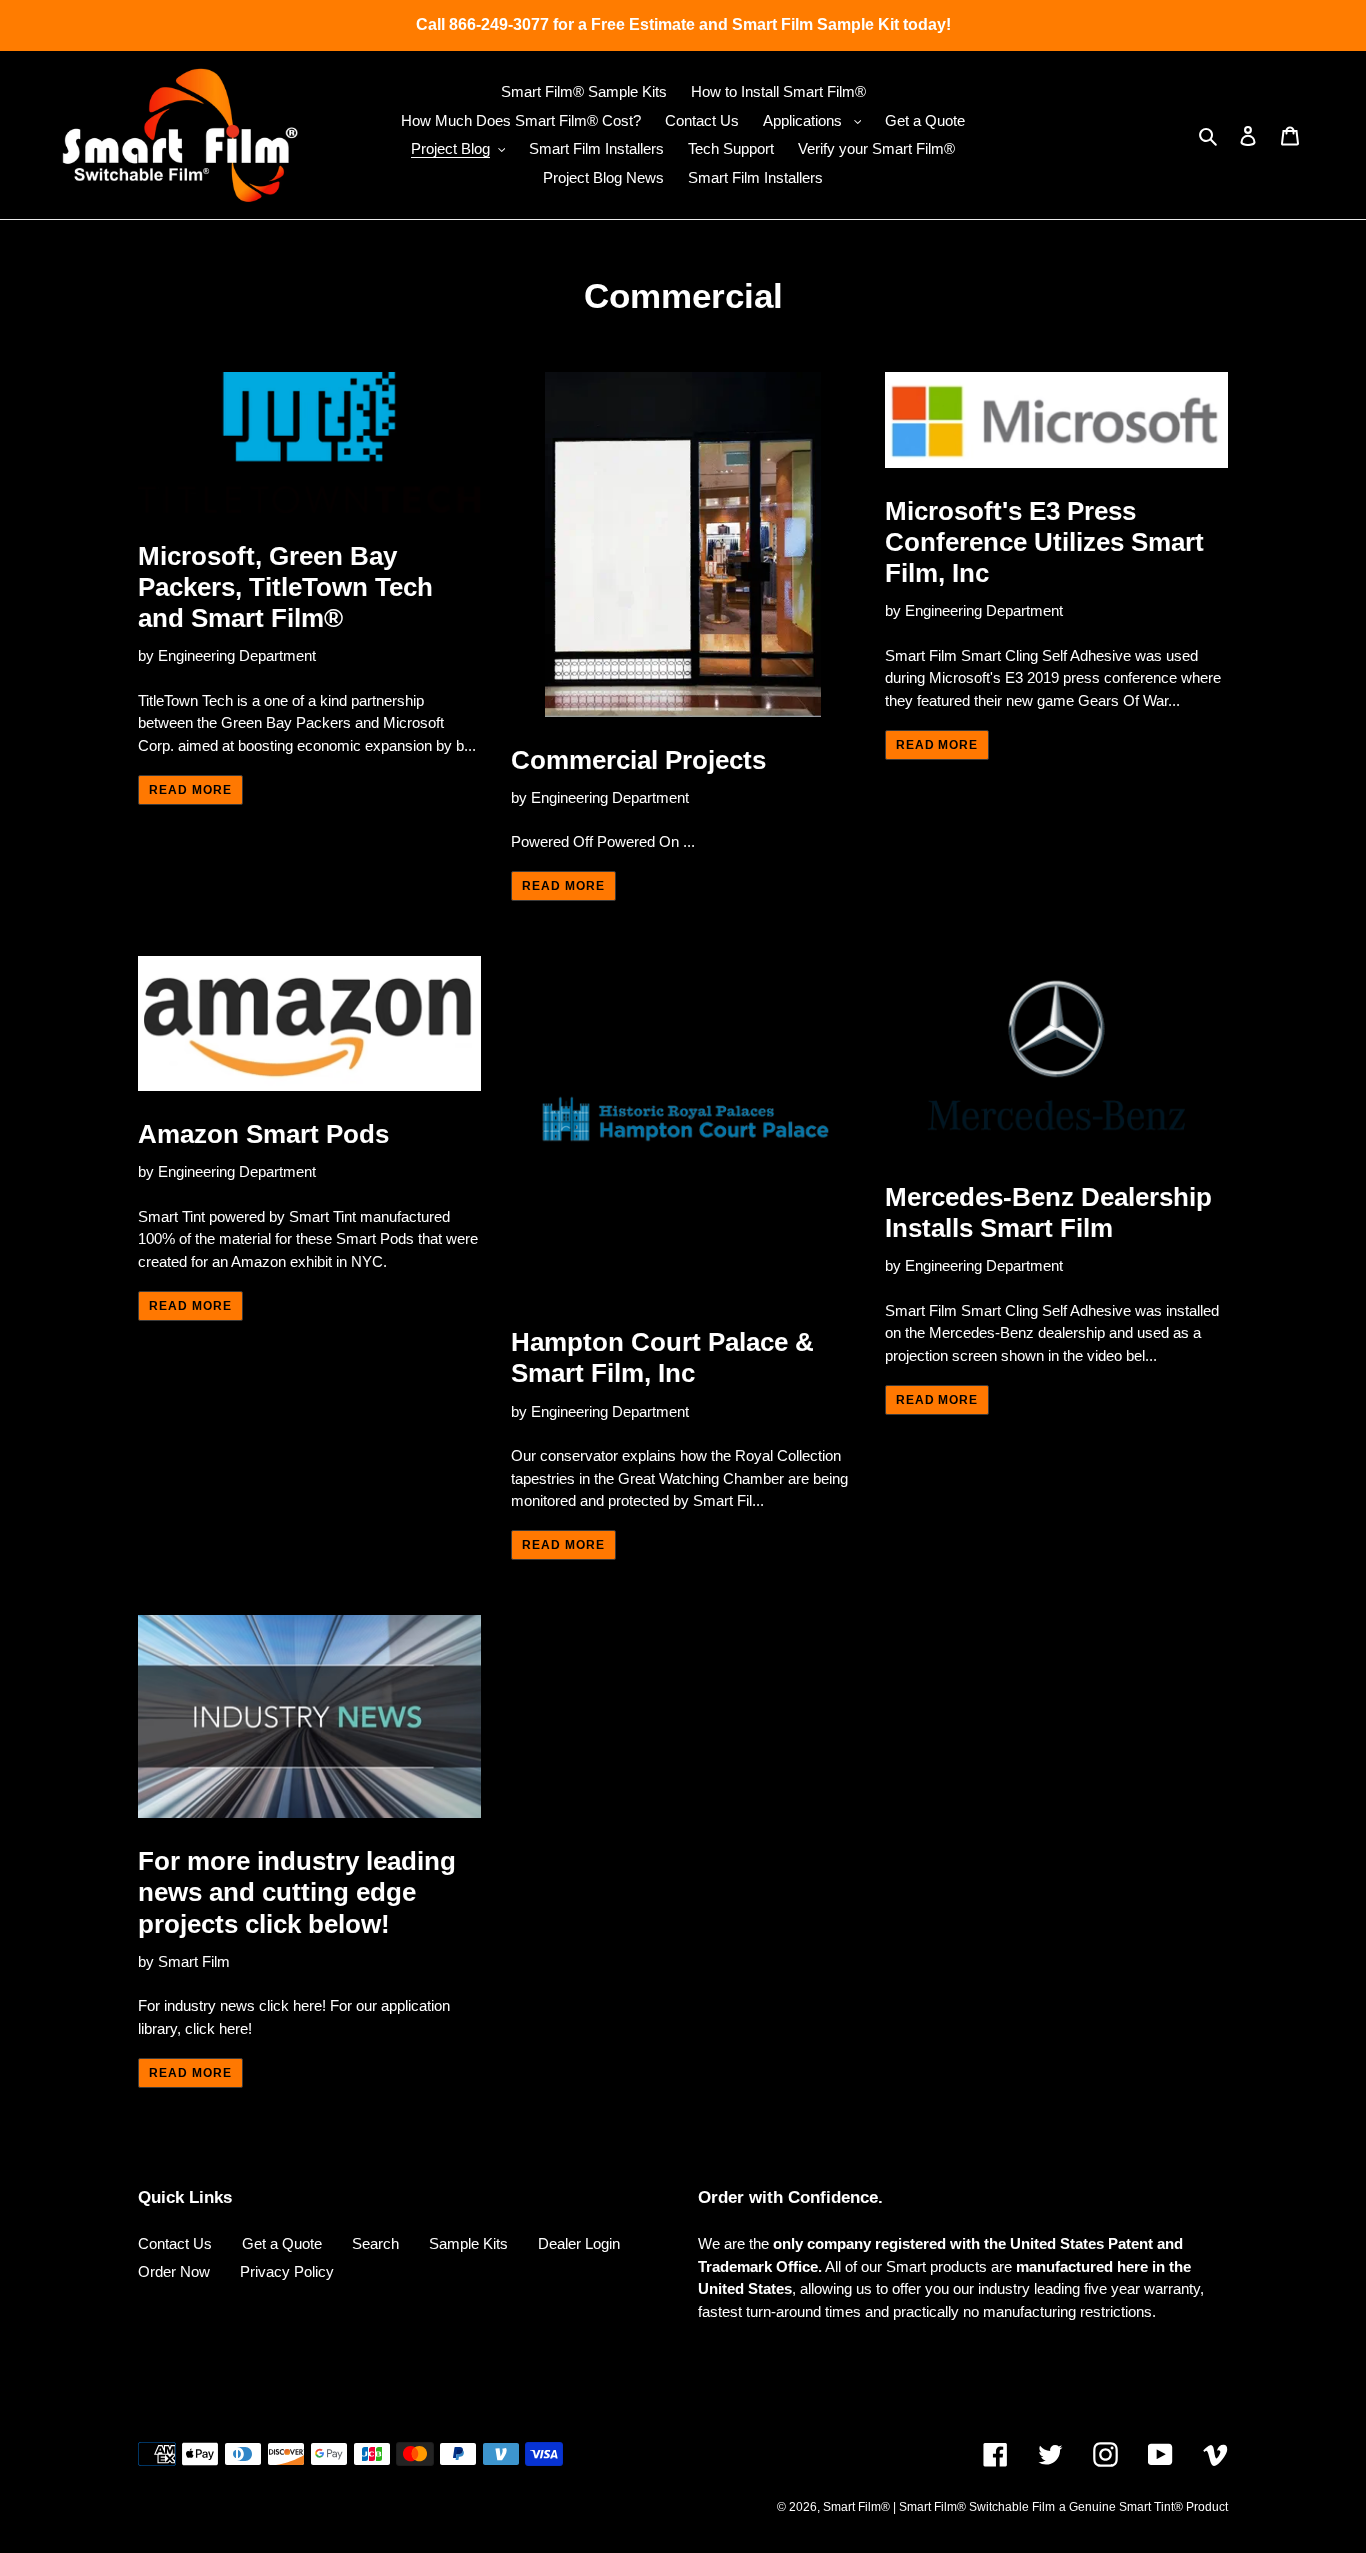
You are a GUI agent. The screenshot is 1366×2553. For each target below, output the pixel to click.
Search (375, 2243)
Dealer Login (579, 2243)
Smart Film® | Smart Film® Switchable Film (939, 2507)
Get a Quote (282, 2243)
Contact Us (175, 2243)
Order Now (174, 2271)
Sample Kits (468, 2243)
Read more (190, 790)
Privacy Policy (287, 2271)
